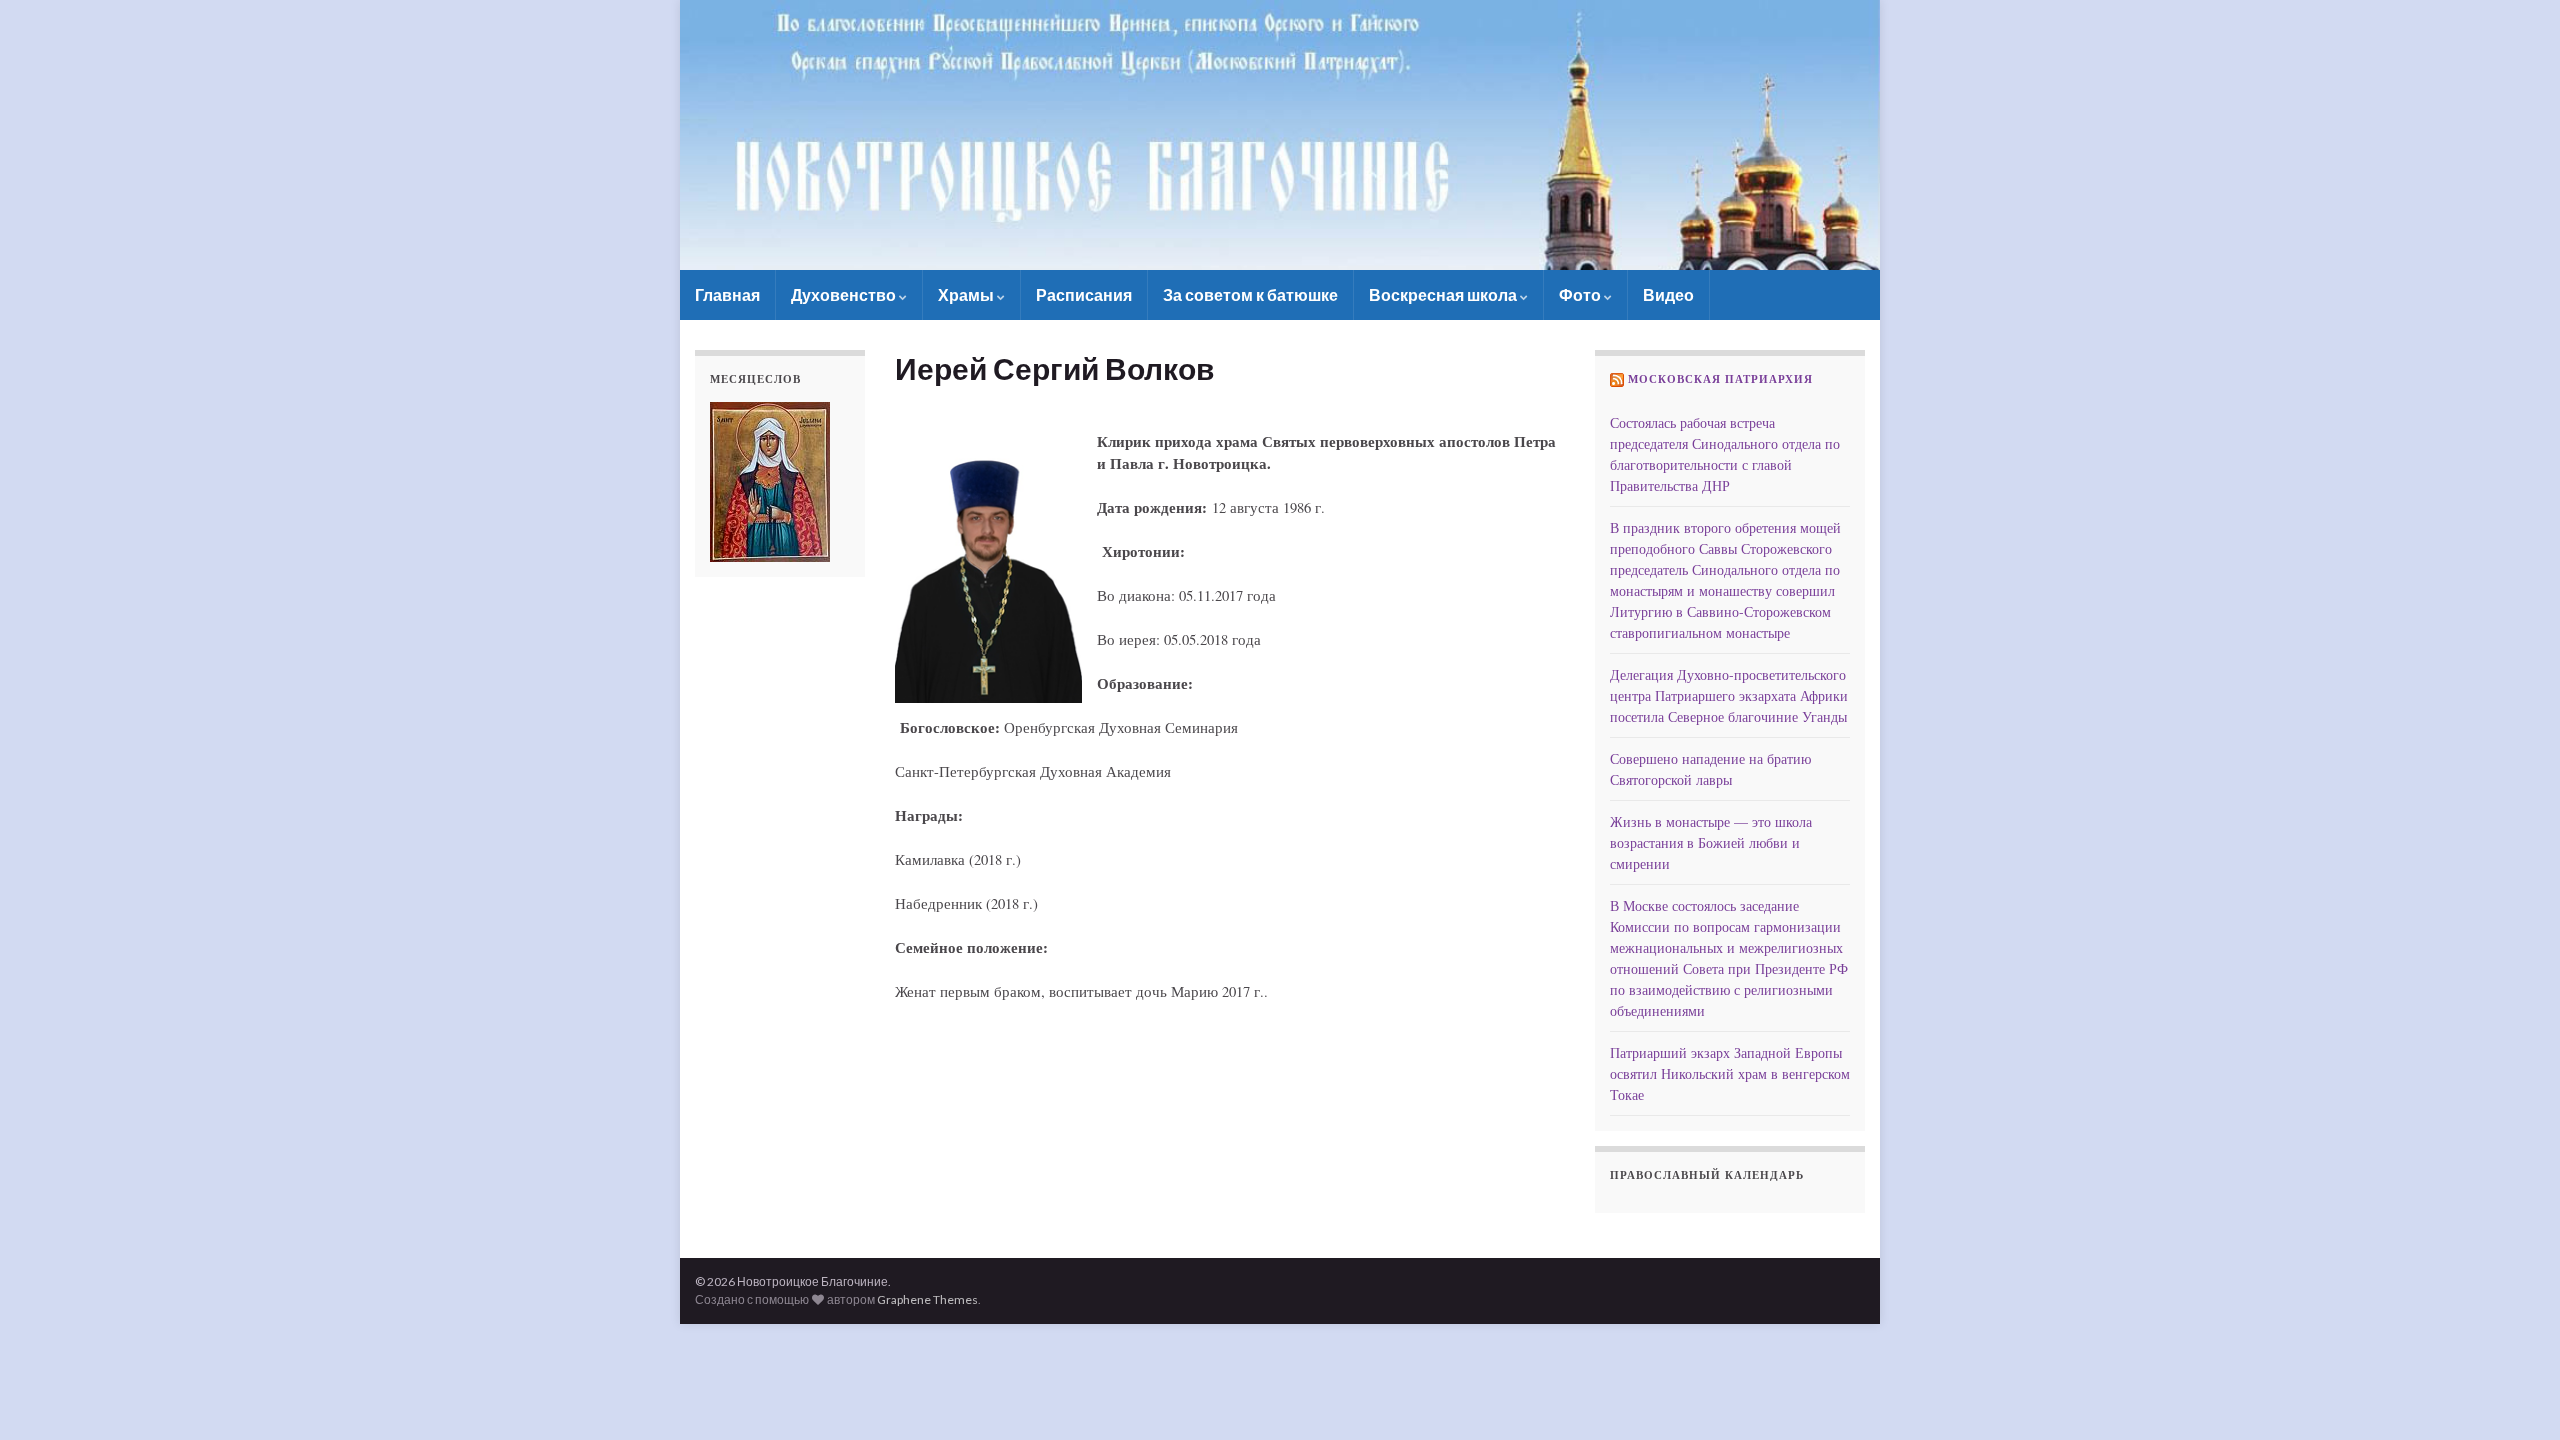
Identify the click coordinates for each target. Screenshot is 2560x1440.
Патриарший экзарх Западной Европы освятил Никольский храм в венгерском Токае (1730, 1073)
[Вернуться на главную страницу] (1280, 135)
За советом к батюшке (1250, 294)
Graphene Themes (927, 1299)
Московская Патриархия (1720, 379)
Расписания (1084, 294)
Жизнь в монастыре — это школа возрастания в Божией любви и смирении (1711, 842)
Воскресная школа (1444, 294)
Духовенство (845, 294)
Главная (727, 294)
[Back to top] (2515, 1395)
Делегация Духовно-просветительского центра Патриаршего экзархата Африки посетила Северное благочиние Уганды (1729, 695)
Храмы (967, 294)
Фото (1581, 294)
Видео (1668, 294)
